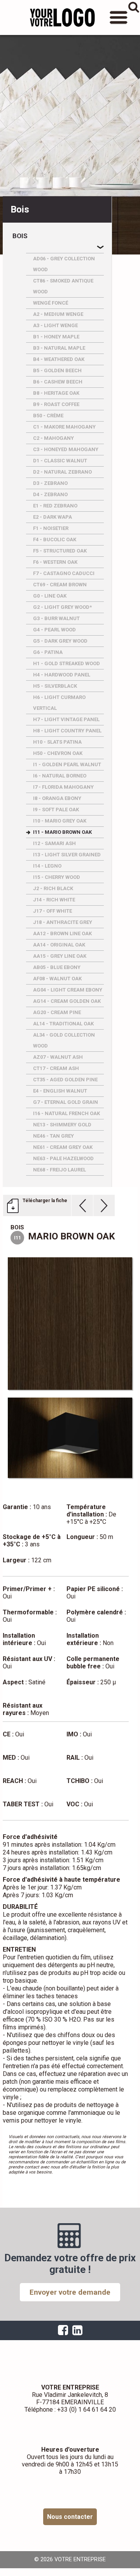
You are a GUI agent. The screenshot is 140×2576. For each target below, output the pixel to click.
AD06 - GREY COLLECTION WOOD (64, 264)
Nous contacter (70, 2517)
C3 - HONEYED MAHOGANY (66, 449)
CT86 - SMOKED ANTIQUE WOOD (63, 286)
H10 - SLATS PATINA (57, 742)
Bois (20, 236)
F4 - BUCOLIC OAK (55, 539)
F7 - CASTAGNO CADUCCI (64, 573)
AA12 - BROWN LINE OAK (62, 933)
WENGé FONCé (51, 303)
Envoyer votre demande (70, 2292)
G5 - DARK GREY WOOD (60, 641)
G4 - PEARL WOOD (54, 630)
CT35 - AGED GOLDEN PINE (65, 1080)
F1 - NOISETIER (51, 528)
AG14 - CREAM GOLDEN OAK (67, 1001)
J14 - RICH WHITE (54, 900)
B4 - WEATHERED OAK (59, 359)
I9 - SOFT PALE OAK (56, 810)
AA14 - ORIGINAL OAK (59, 945)
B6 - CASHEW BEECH (58, 382)
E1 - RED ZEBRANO (55, 506)
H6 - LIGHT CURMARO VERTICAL (59, 703)
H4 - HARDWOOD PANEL (62, 675)
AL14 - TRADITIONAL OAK (63, 1024)
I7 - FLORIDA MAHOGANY (63, 787)
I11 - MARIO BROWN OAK (62, 832)
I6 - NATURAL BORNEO (60, 776)
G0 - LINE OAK (50, 596)
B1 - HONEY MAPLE (56, 337)
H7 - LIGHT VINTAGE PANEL (66, 719)
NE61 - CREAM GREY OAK (63, 1147)
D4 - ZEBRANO (50, 494)
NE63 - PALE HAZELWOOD (63, 1158)
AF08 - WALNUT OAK (57, 979)
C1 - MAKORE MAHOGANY (64, 427)
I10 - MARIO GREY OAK (60, 821)
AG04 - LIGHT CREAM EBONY (68, 990)
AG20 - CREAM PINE (57, 1012)
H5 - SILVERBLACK (55, 686)
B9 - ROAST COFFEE (56, 404)
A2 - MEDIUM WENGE (58, 314)
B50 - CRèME (48, 416)
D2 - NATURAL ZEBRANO (62, 472)
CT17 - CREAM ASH (56, 1068)
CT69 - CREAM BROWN (60, 585)
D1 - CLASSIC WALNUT (60, 461)
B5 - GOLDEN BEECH (57, 370)
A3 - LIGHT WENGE (55, 325)
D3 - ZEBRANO (50, 483)
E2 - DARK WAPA (52, 517)
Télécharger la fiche (45, 1201)
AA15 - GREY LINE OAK (60, 956)
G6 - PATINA (48, 652)
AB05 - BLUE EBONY (57, 967)
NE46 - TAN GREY (53, 1136)
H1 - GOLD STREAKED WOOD (66, 663)
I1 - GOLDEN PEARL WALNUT (67, 764)
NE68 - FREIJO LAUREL (59, 1170)
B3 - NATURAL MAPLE (59, 348)
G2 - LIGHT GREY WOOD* (62, 607)
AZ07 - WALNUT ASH (58, 1057)
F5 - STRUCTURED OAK (60, 551)
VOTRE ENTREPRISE (62, 17)
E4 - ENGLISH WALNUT (60, 1091)
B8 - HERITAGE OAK (56, 393)
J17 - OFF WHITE (52, 911)
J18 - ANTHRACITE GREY (63, 922)
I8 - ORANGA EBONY (57, 798)
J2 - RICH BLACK (53, 888)
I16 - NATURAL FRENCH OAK (66, 1113)
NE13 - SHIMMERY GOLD (62, 1125)
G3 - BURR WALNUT (56, 618)
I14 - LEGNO (47, 866)
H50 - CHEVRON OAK (58, 753)
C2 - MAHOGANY (53, 438)
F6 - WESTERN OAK (55, 562)
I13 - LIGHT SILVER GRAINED (67, 855)
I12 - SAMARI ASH (54, 843)
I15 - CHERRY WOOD (57, 877)
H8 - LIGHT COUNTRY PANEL (67, 731)
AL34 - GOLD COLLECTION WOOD (64, 1040)
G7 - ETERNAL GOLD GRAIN (66, 1102)
